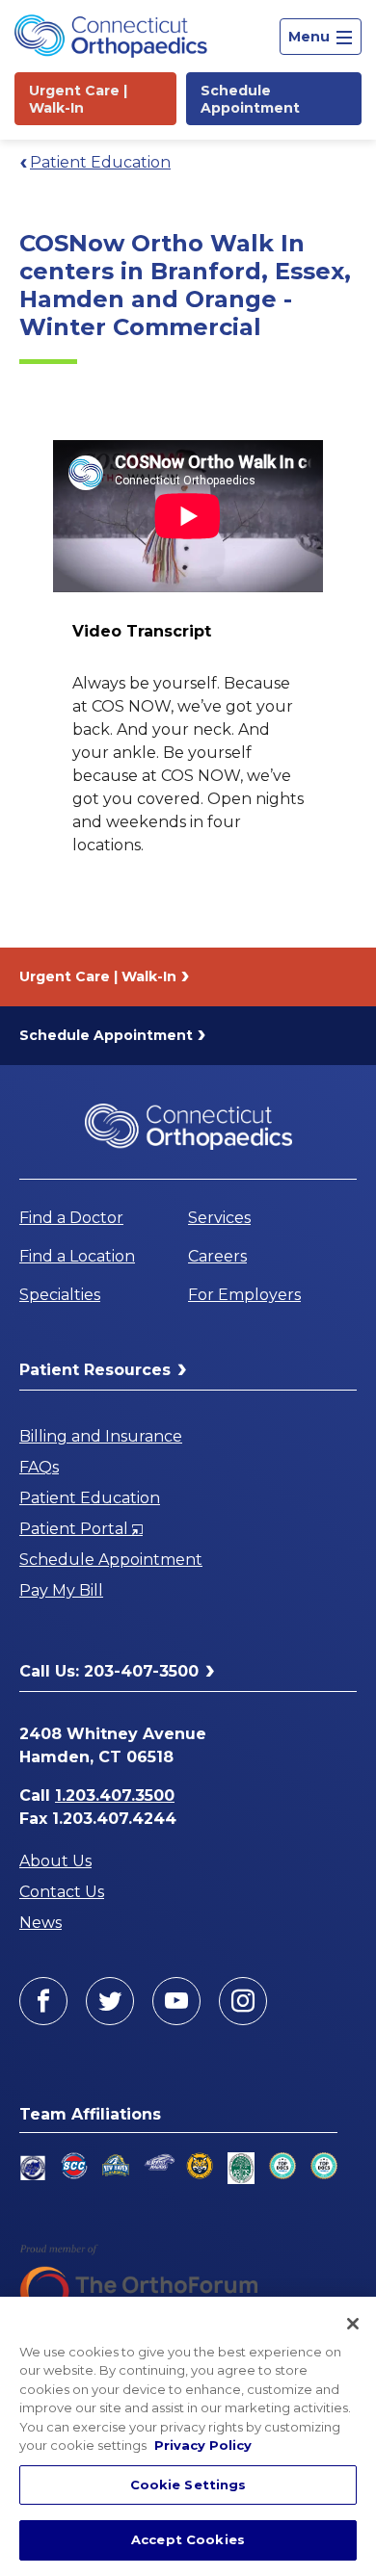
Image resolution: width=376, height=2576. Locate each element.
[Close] (353, 2324)
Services (219, 1218)
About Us (55, 1861)
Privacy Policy (203, 2445)
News (40, 1923)
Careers (217, 1256)
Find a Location (77, 1256)
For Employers (244, 1295)
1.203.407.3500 (115, 1795)
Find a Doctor (71, 1218)
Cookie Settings (188, 2485)
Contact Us (62, 1892)
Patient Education (100, 162)
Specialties (60, 1295)
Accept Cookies (188, 2539)
